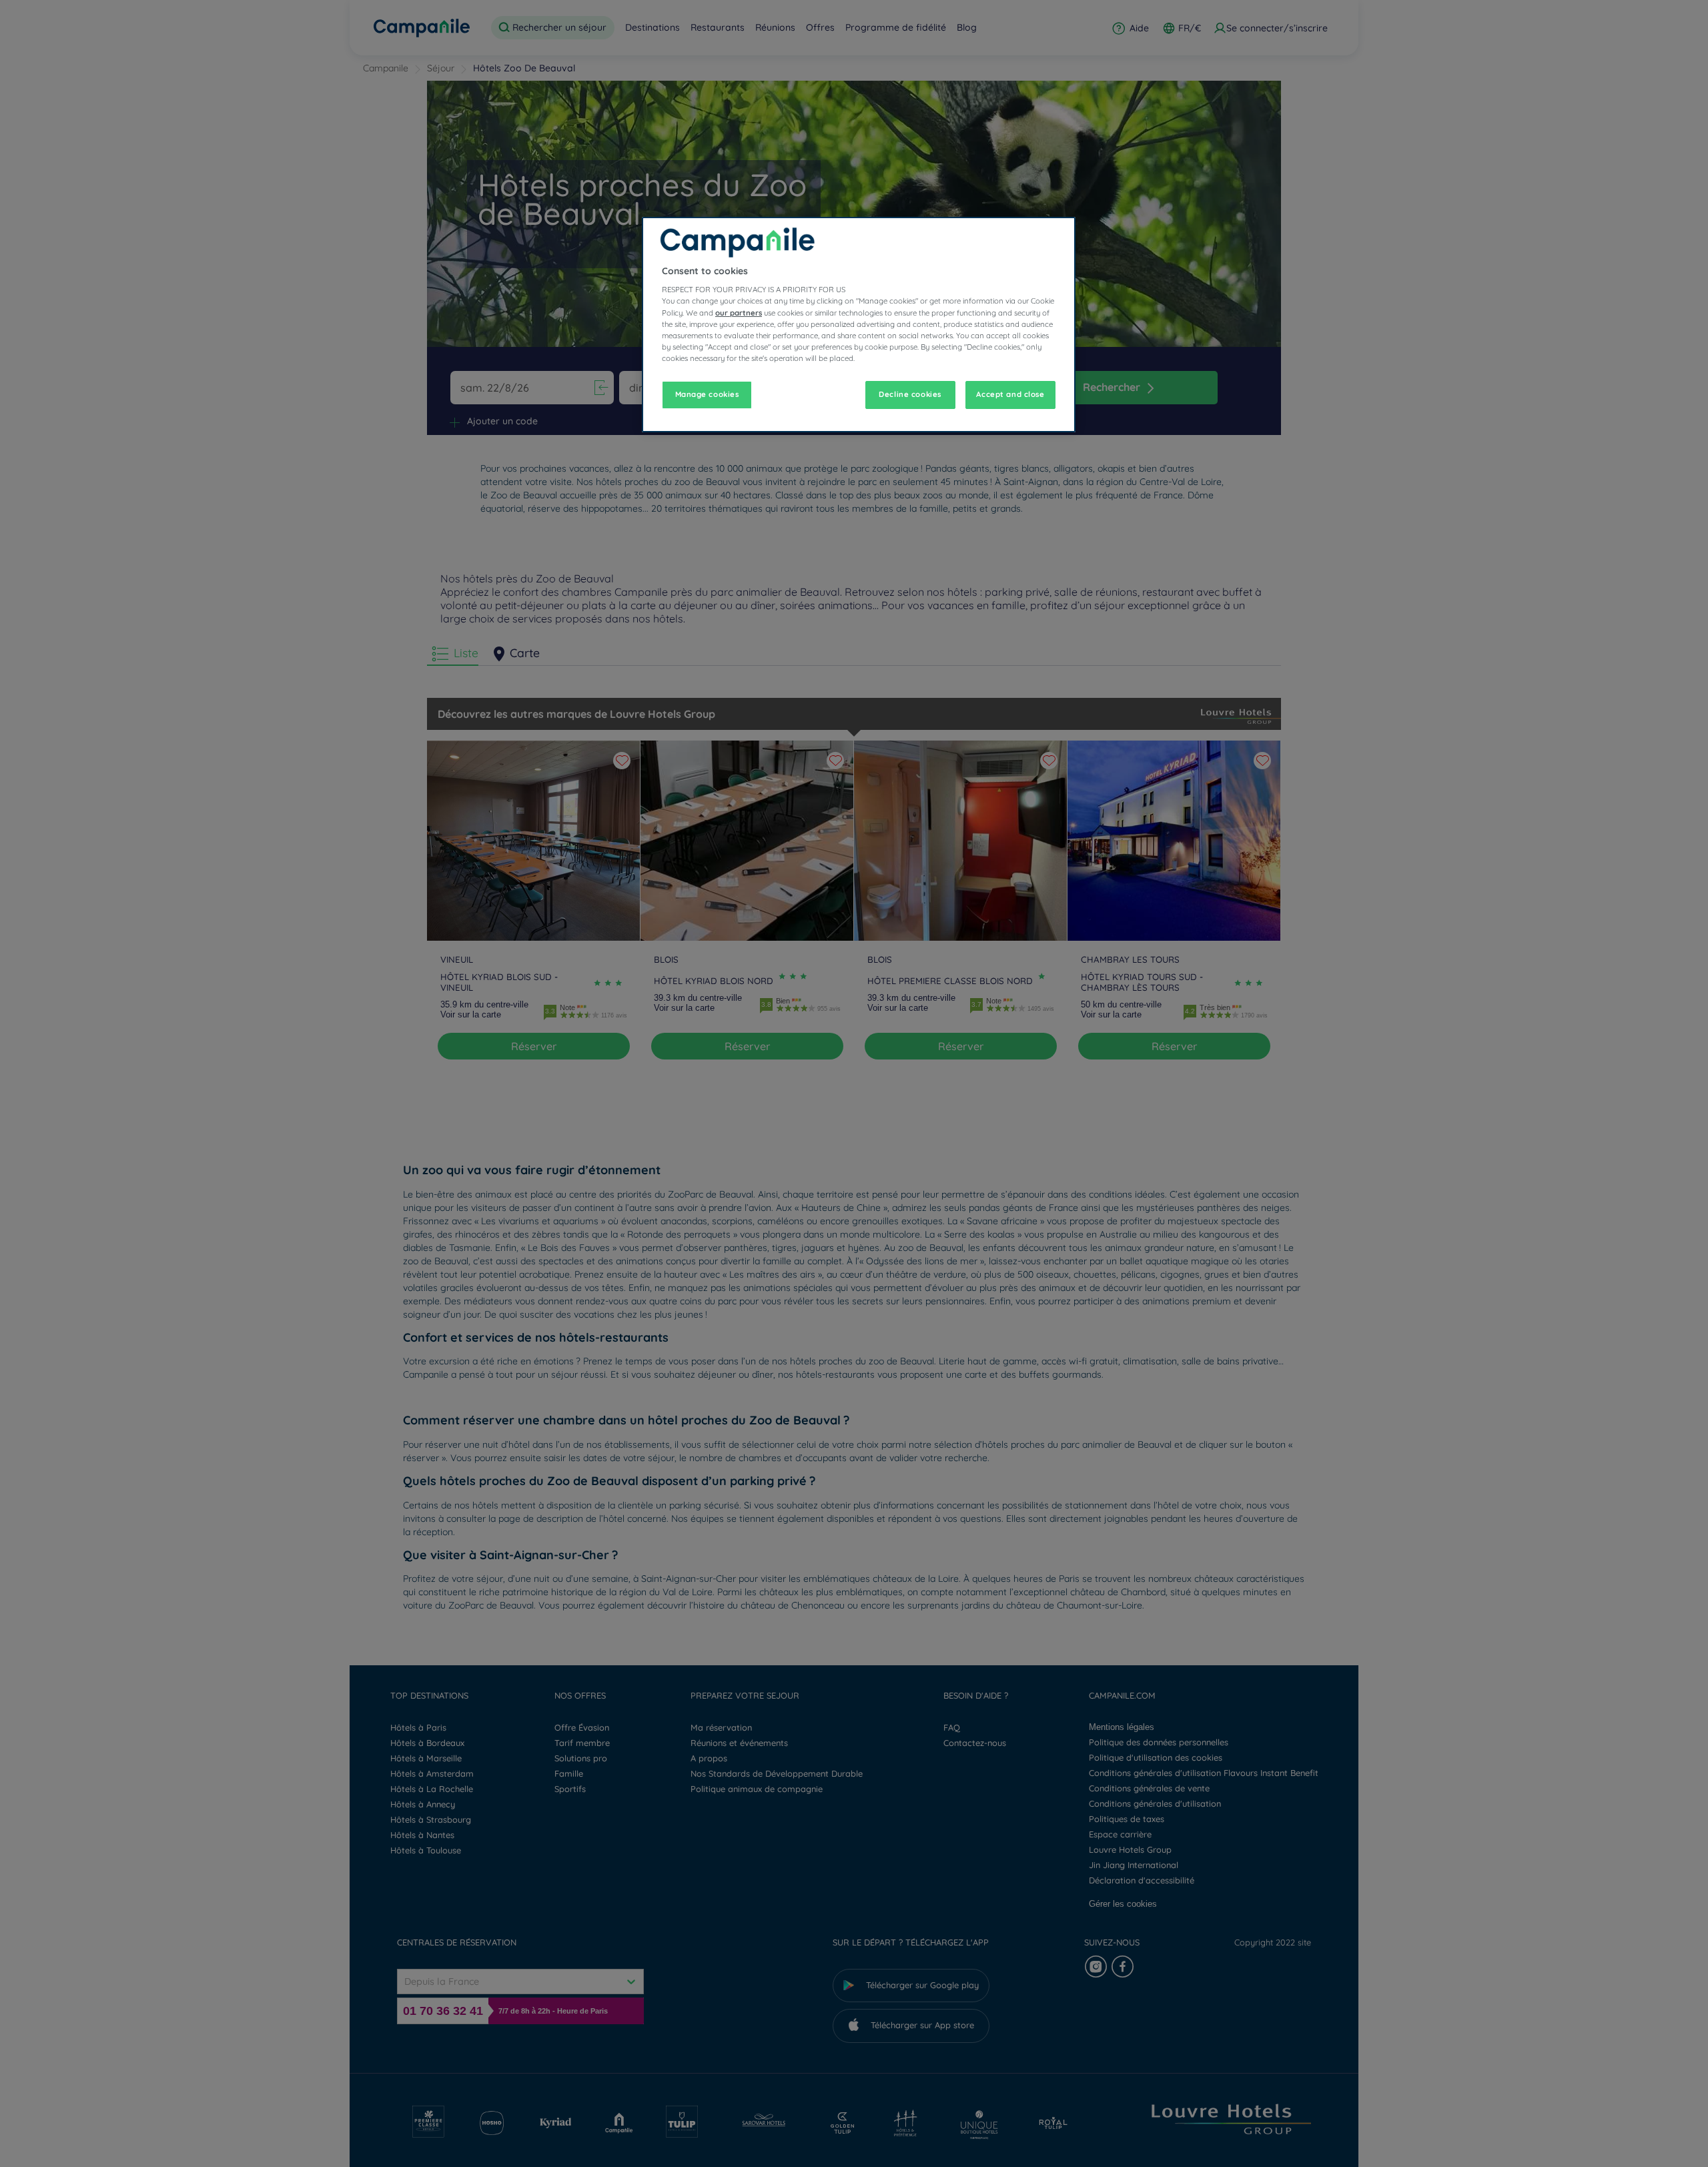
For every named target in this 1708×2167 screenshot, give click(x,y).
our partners (739, 313)
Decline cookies (910, 394)
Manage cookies (707, 394)
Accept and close (1010, 394)
